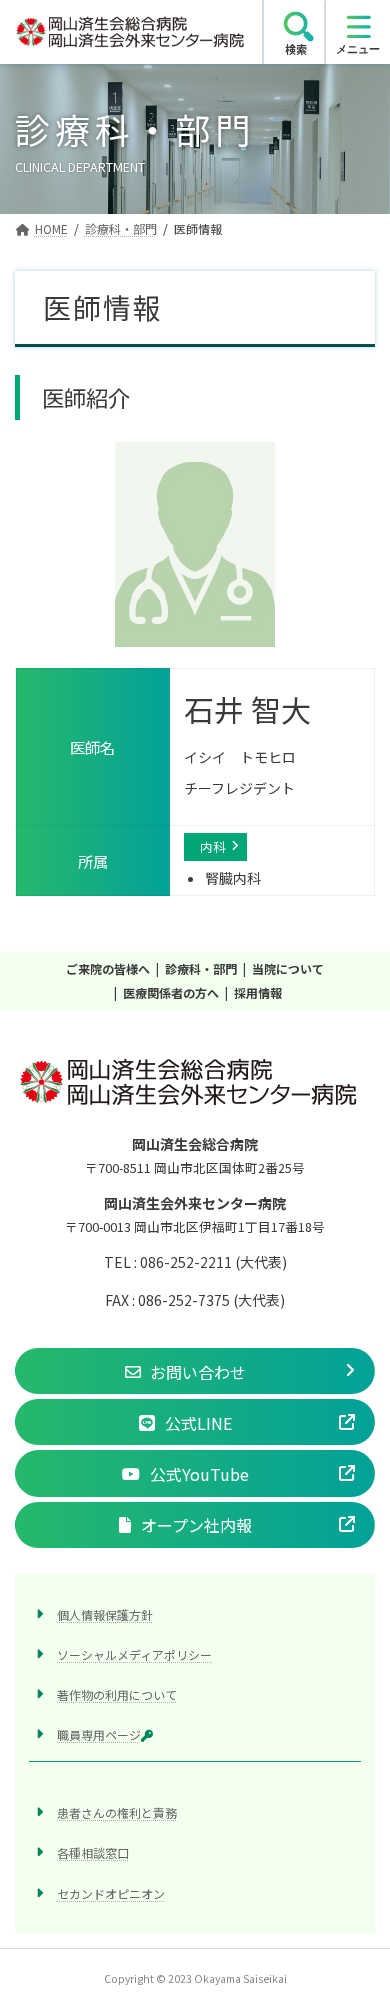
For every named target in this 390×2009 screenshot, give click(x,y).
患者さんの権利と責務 (117, 1813)
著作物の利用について (117, 1694)
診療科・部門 (201, 968)
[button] (195, 1372)
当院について (288, 968)
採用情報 (258, 992)
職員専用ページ (99, 1735)
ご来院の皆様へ (108, 968)
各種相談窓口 (93, 1853)
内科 (213, 846)
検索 (296, 49)
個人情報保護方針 (105, 1614)
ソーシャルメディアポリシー (134, 1654)
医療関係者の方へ (171, 992)
